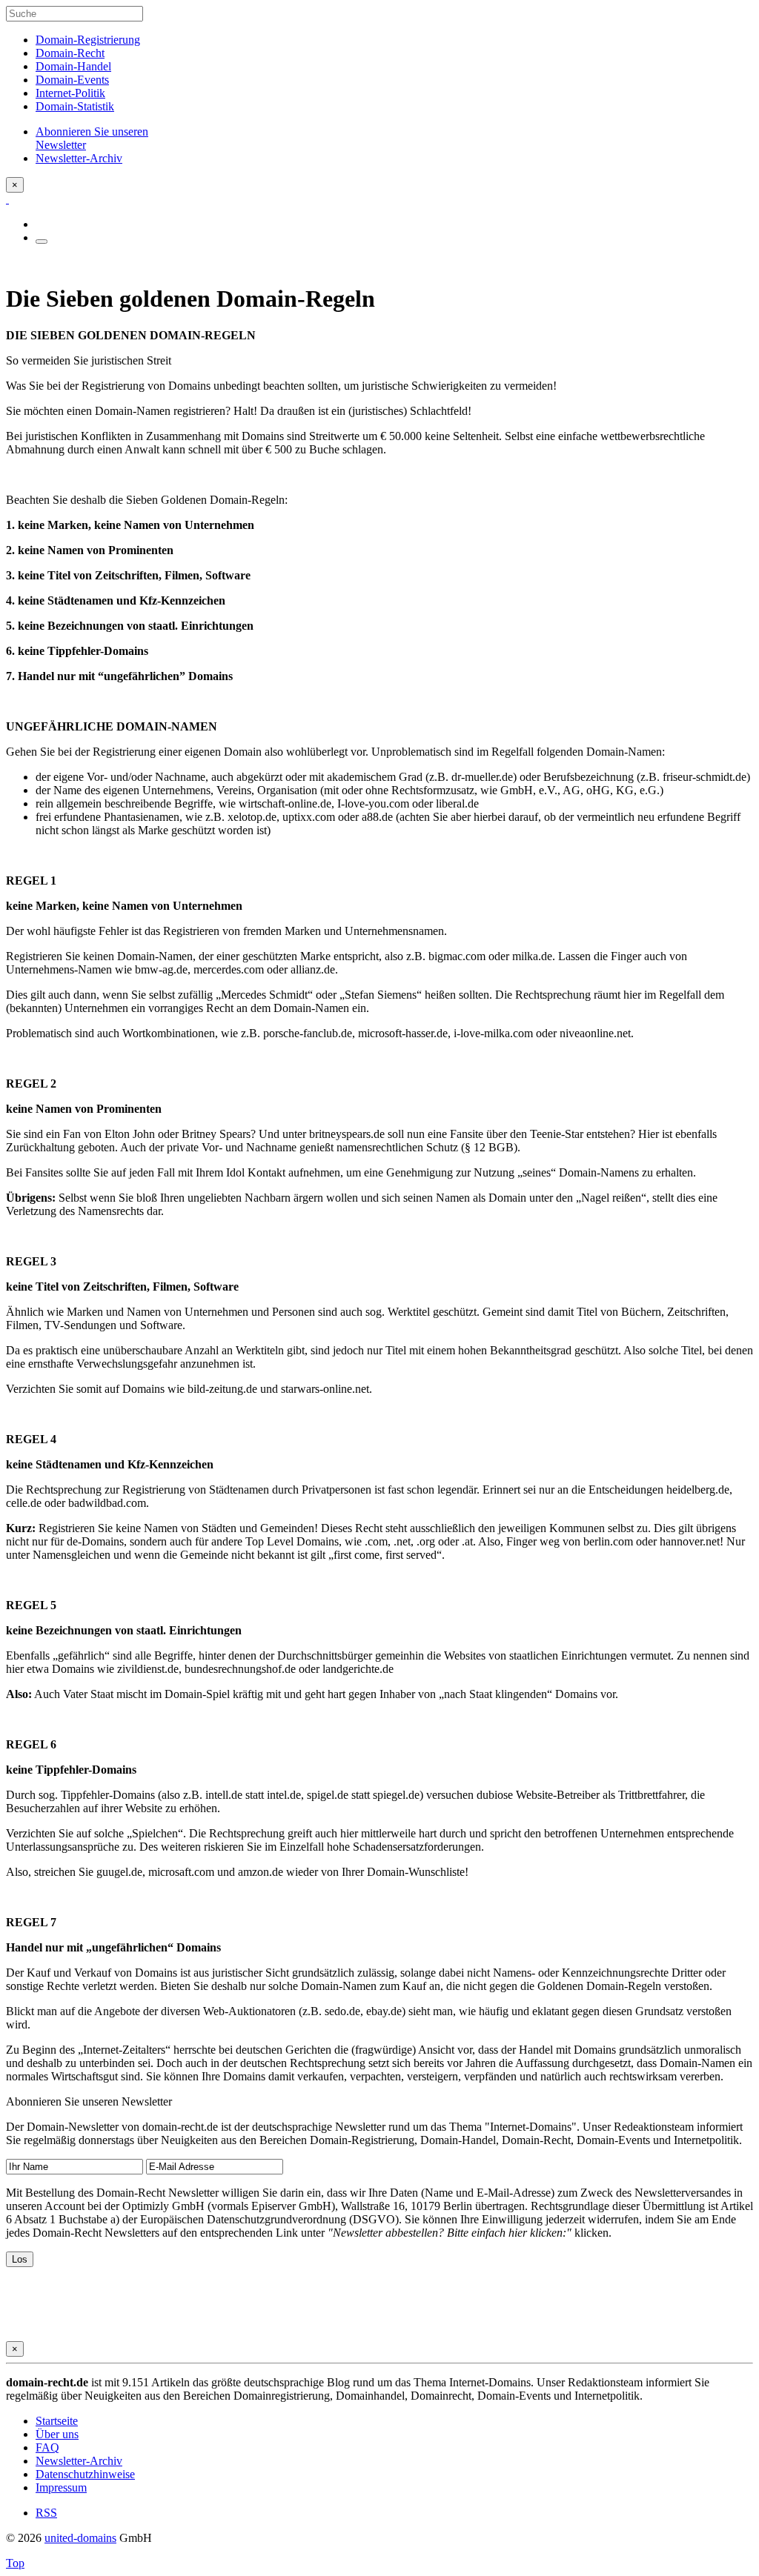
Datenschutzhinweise (85, 2474)
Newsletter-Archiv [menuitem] (79, 158)
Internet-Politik (70, 93)
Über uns (57, 2434)
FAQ (47, 2447)
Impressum (61, 2487)
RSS (46, 2513)
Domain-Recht (70, 53)
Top (15, 2563)
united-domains (80, 2538)
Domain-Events (72, 80)
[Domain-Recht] (7, 199)
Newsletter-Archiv (79, 2461)
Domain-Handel (73, 66)
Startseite (57, 2421)
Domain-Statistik (75, 106)
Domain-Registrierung (88, 40)
